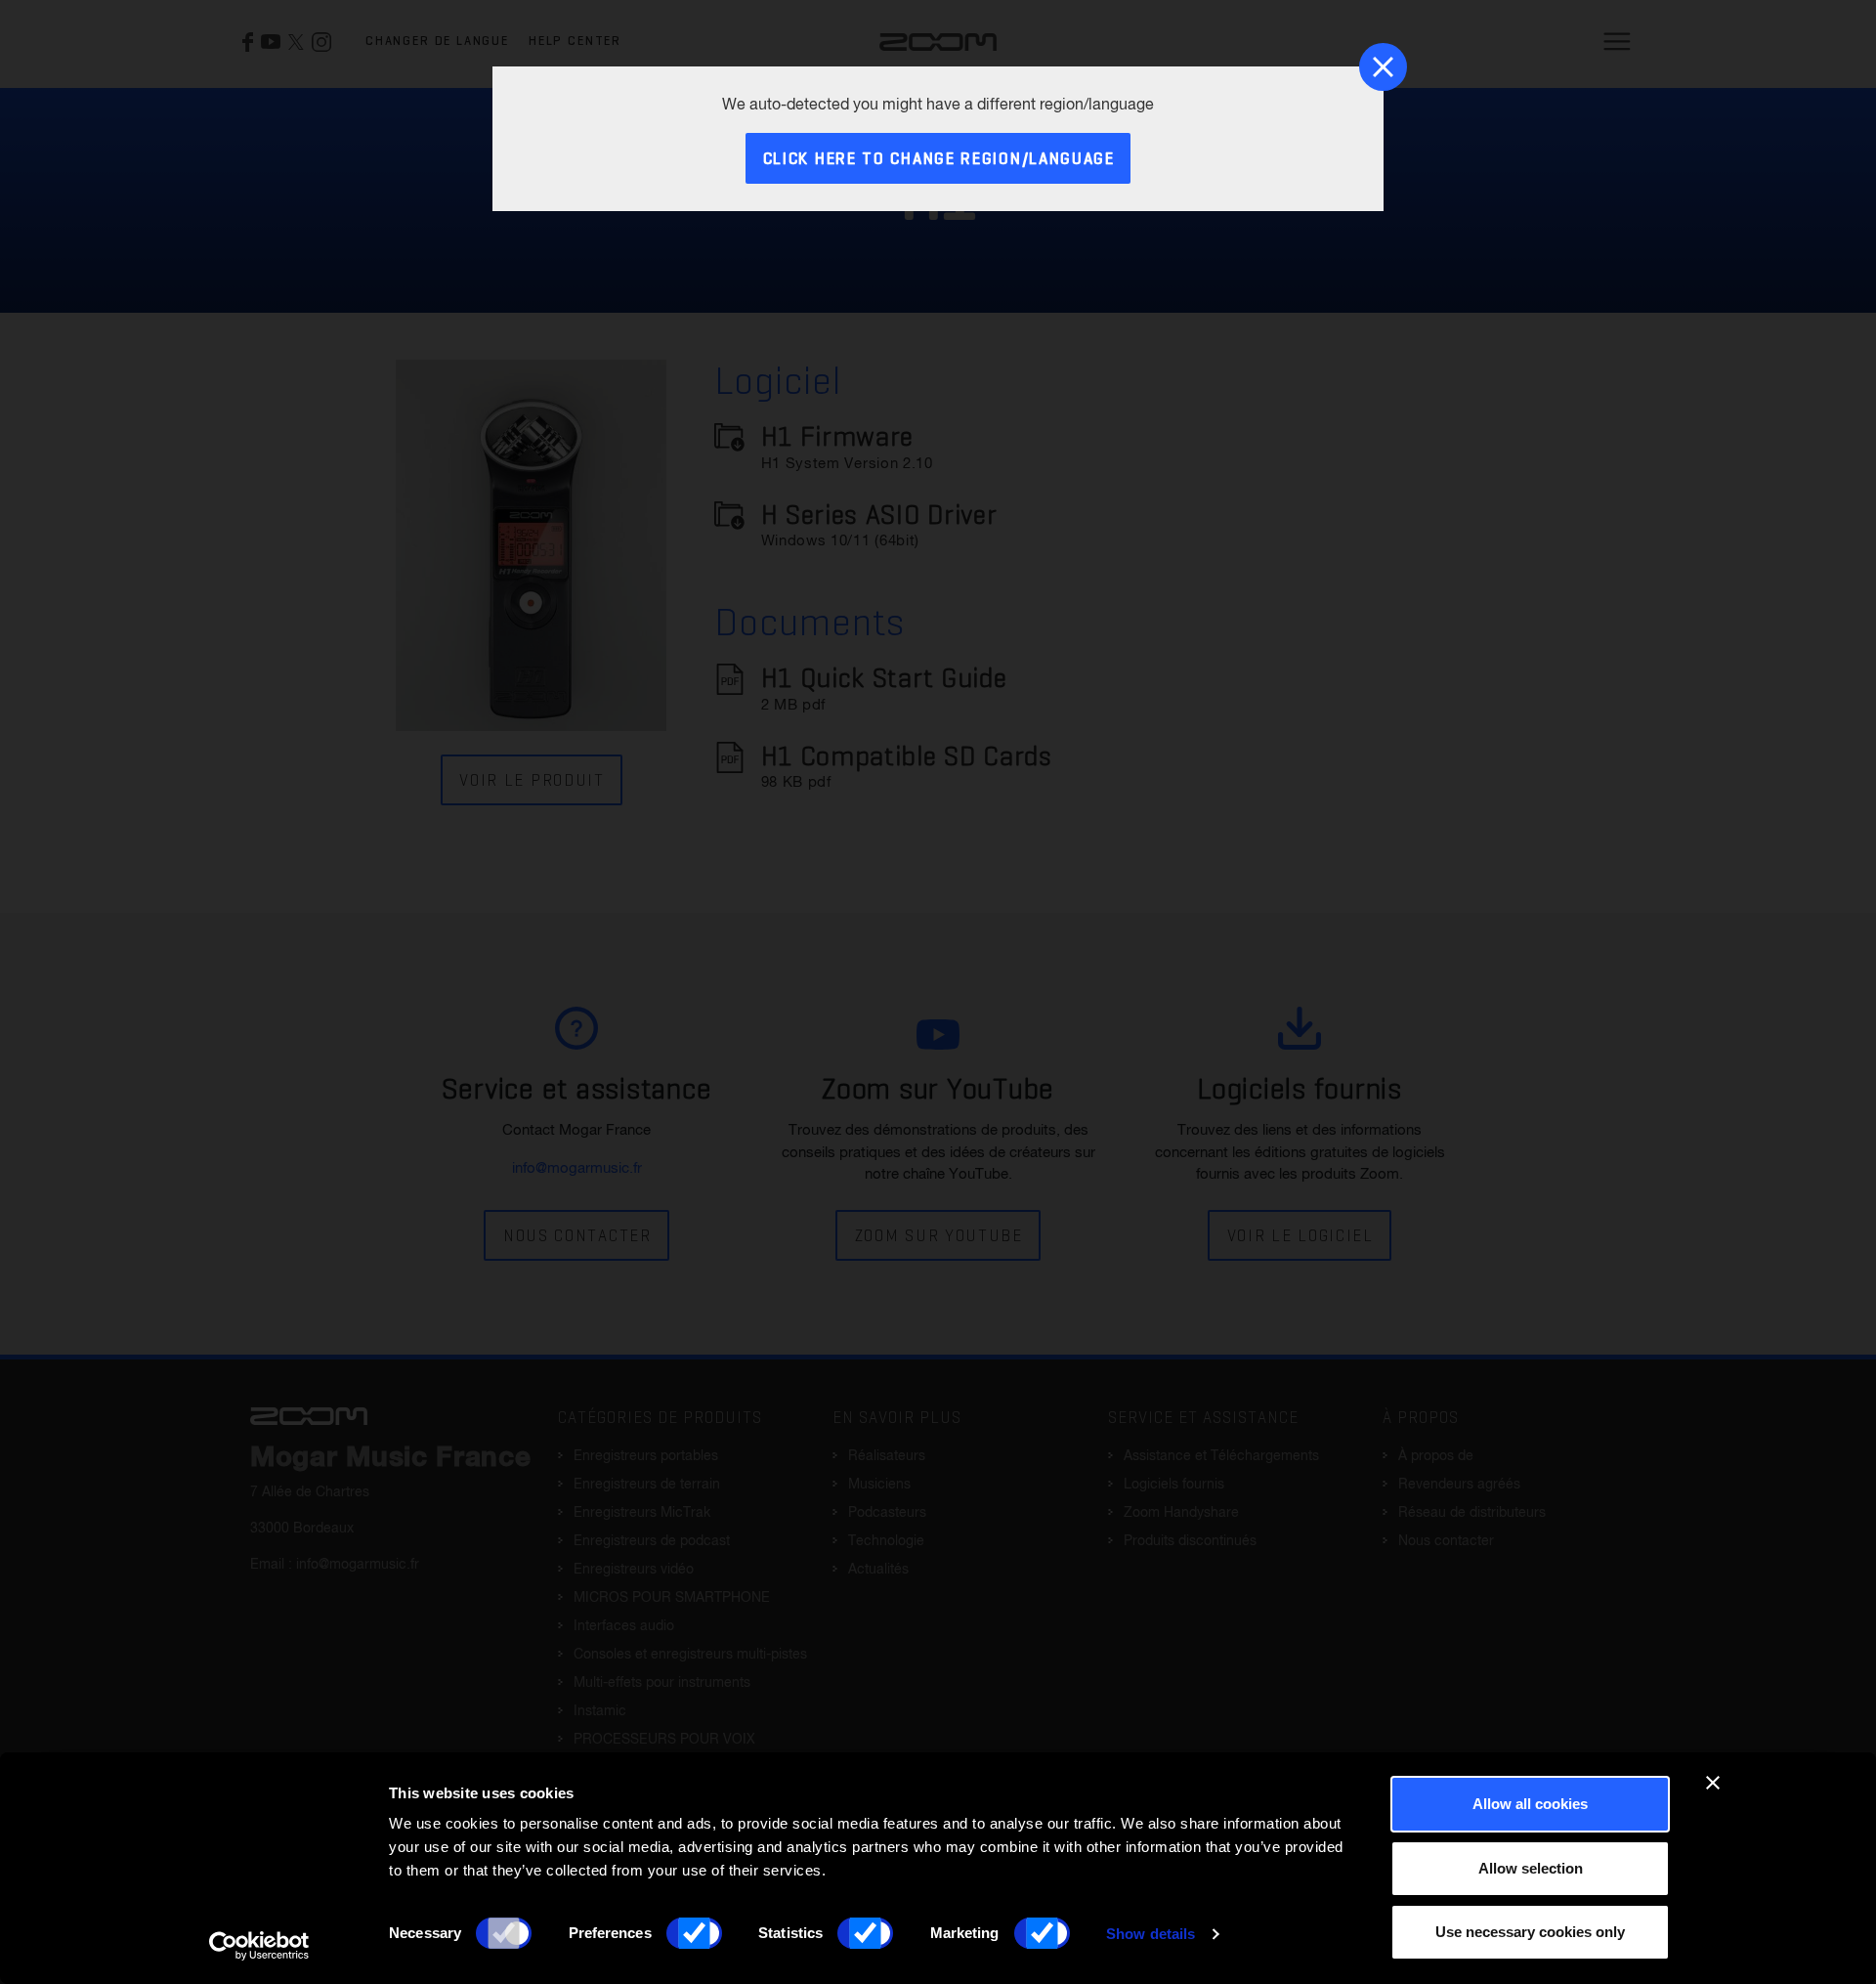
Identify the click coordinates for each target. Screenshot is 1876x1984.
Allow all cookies (1530, 1804)
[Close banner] (1713, 1783)
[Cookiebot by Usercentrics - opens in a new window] (259, 1946)
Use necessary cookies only (1530, 1932)
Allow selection (1531, 1868)
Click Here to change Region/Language (939, 160)
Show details (1151, 1934)
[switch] (694, 1933)
